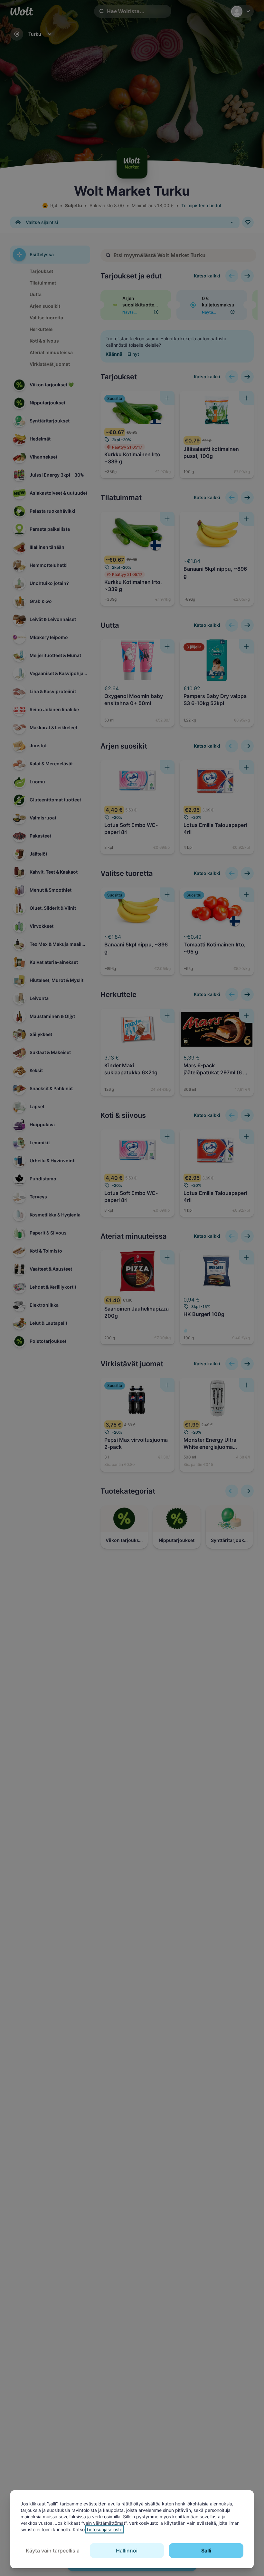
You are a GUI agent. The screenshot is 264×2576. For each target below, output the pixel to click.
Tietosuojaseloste (104, 2529)
